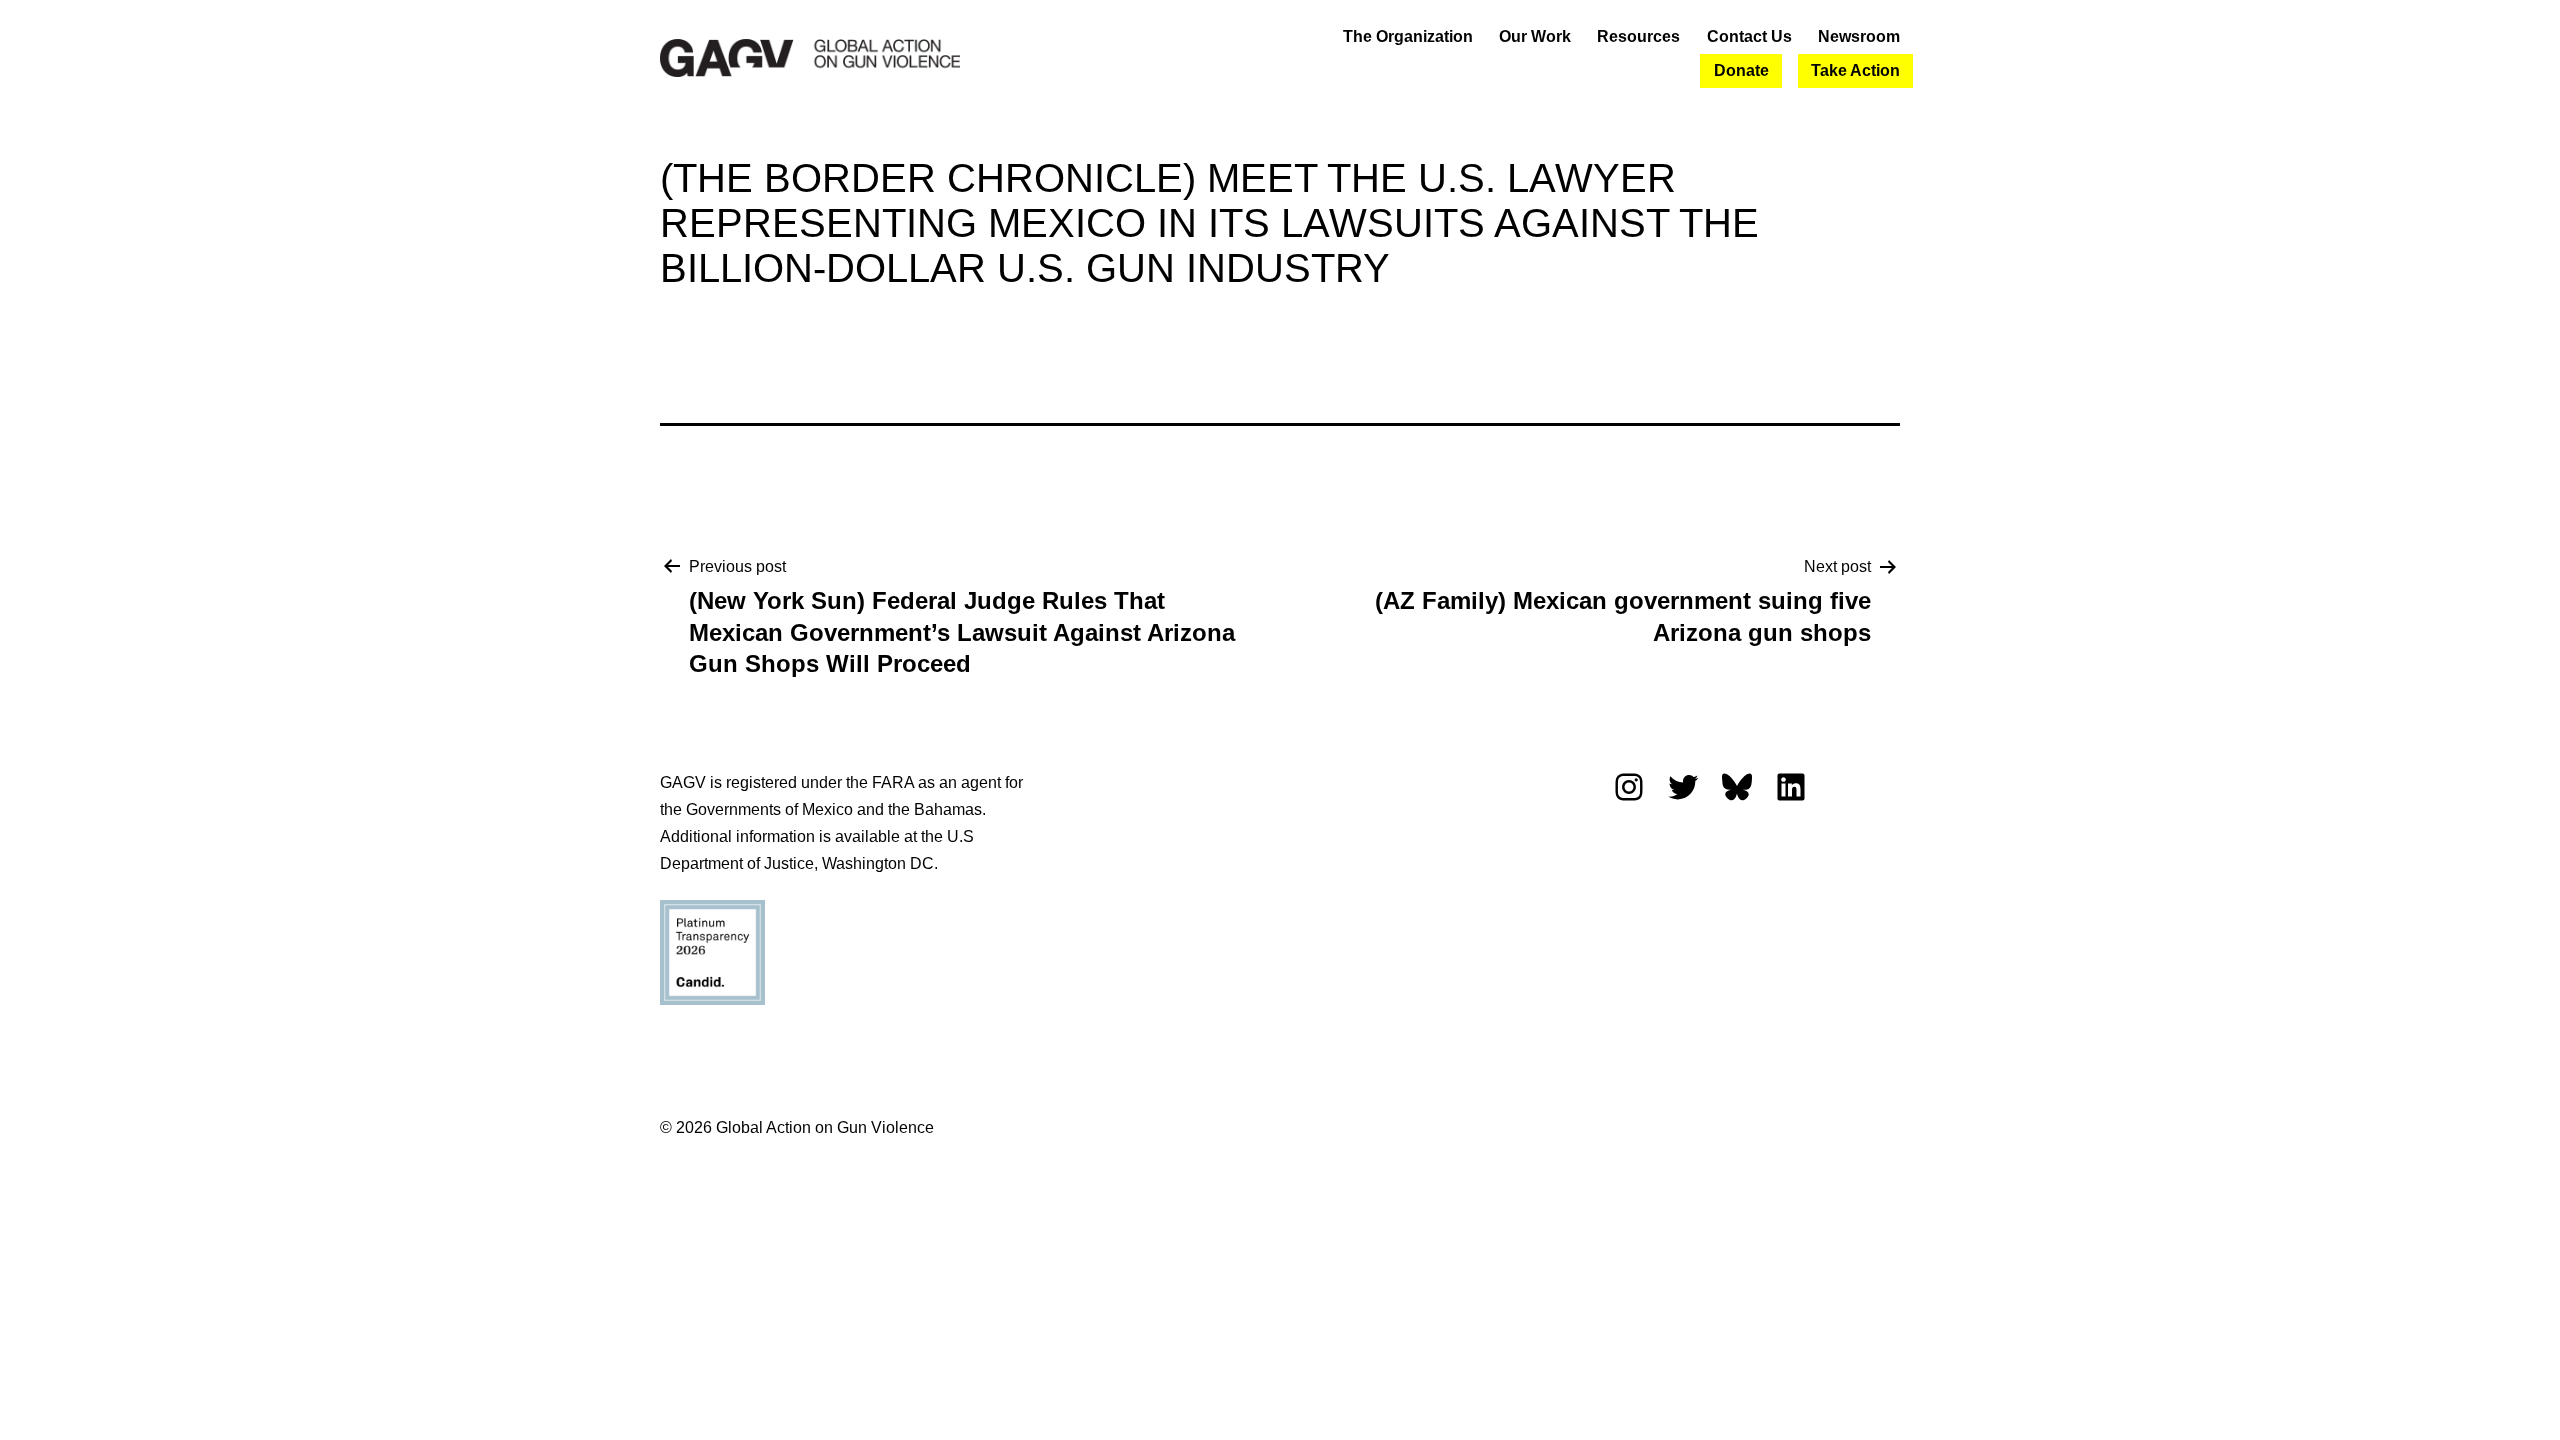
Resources (1638, 36)
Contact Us (1749, 36)
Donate (1741, 70)
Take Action (1855, 70)
